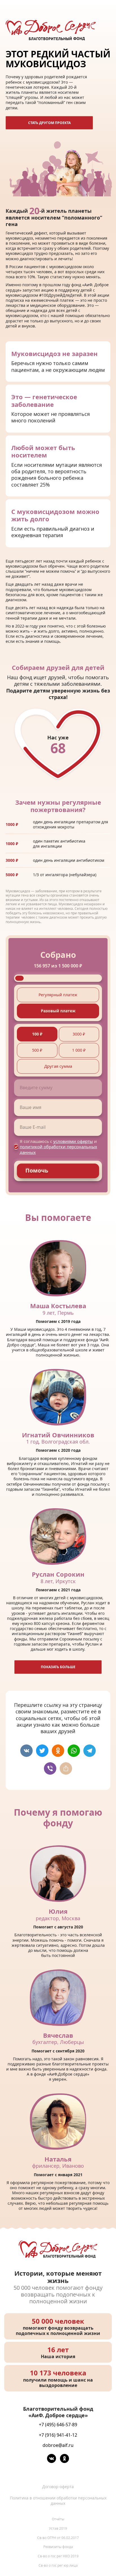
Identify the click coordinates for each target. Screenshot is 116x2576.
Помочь (37, 1170)
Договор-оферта (58, 2487)
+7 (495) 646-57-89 (58, 2425)
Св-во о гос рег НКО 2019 (58, 2556)
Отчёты (58, 2519)
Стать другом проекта (49, 123)
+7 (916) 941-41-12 (58, 2435)
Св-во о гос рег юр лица (58, 2565)
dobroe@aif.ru (58, 2445)
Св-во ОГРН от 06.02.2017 (58, 2538)
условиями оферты (73, 1141)
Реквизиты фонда (58, 2547)
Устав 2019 (58, 2528)
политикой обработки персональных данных (58, 1150)
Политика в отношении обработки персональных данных (58, 2501)
